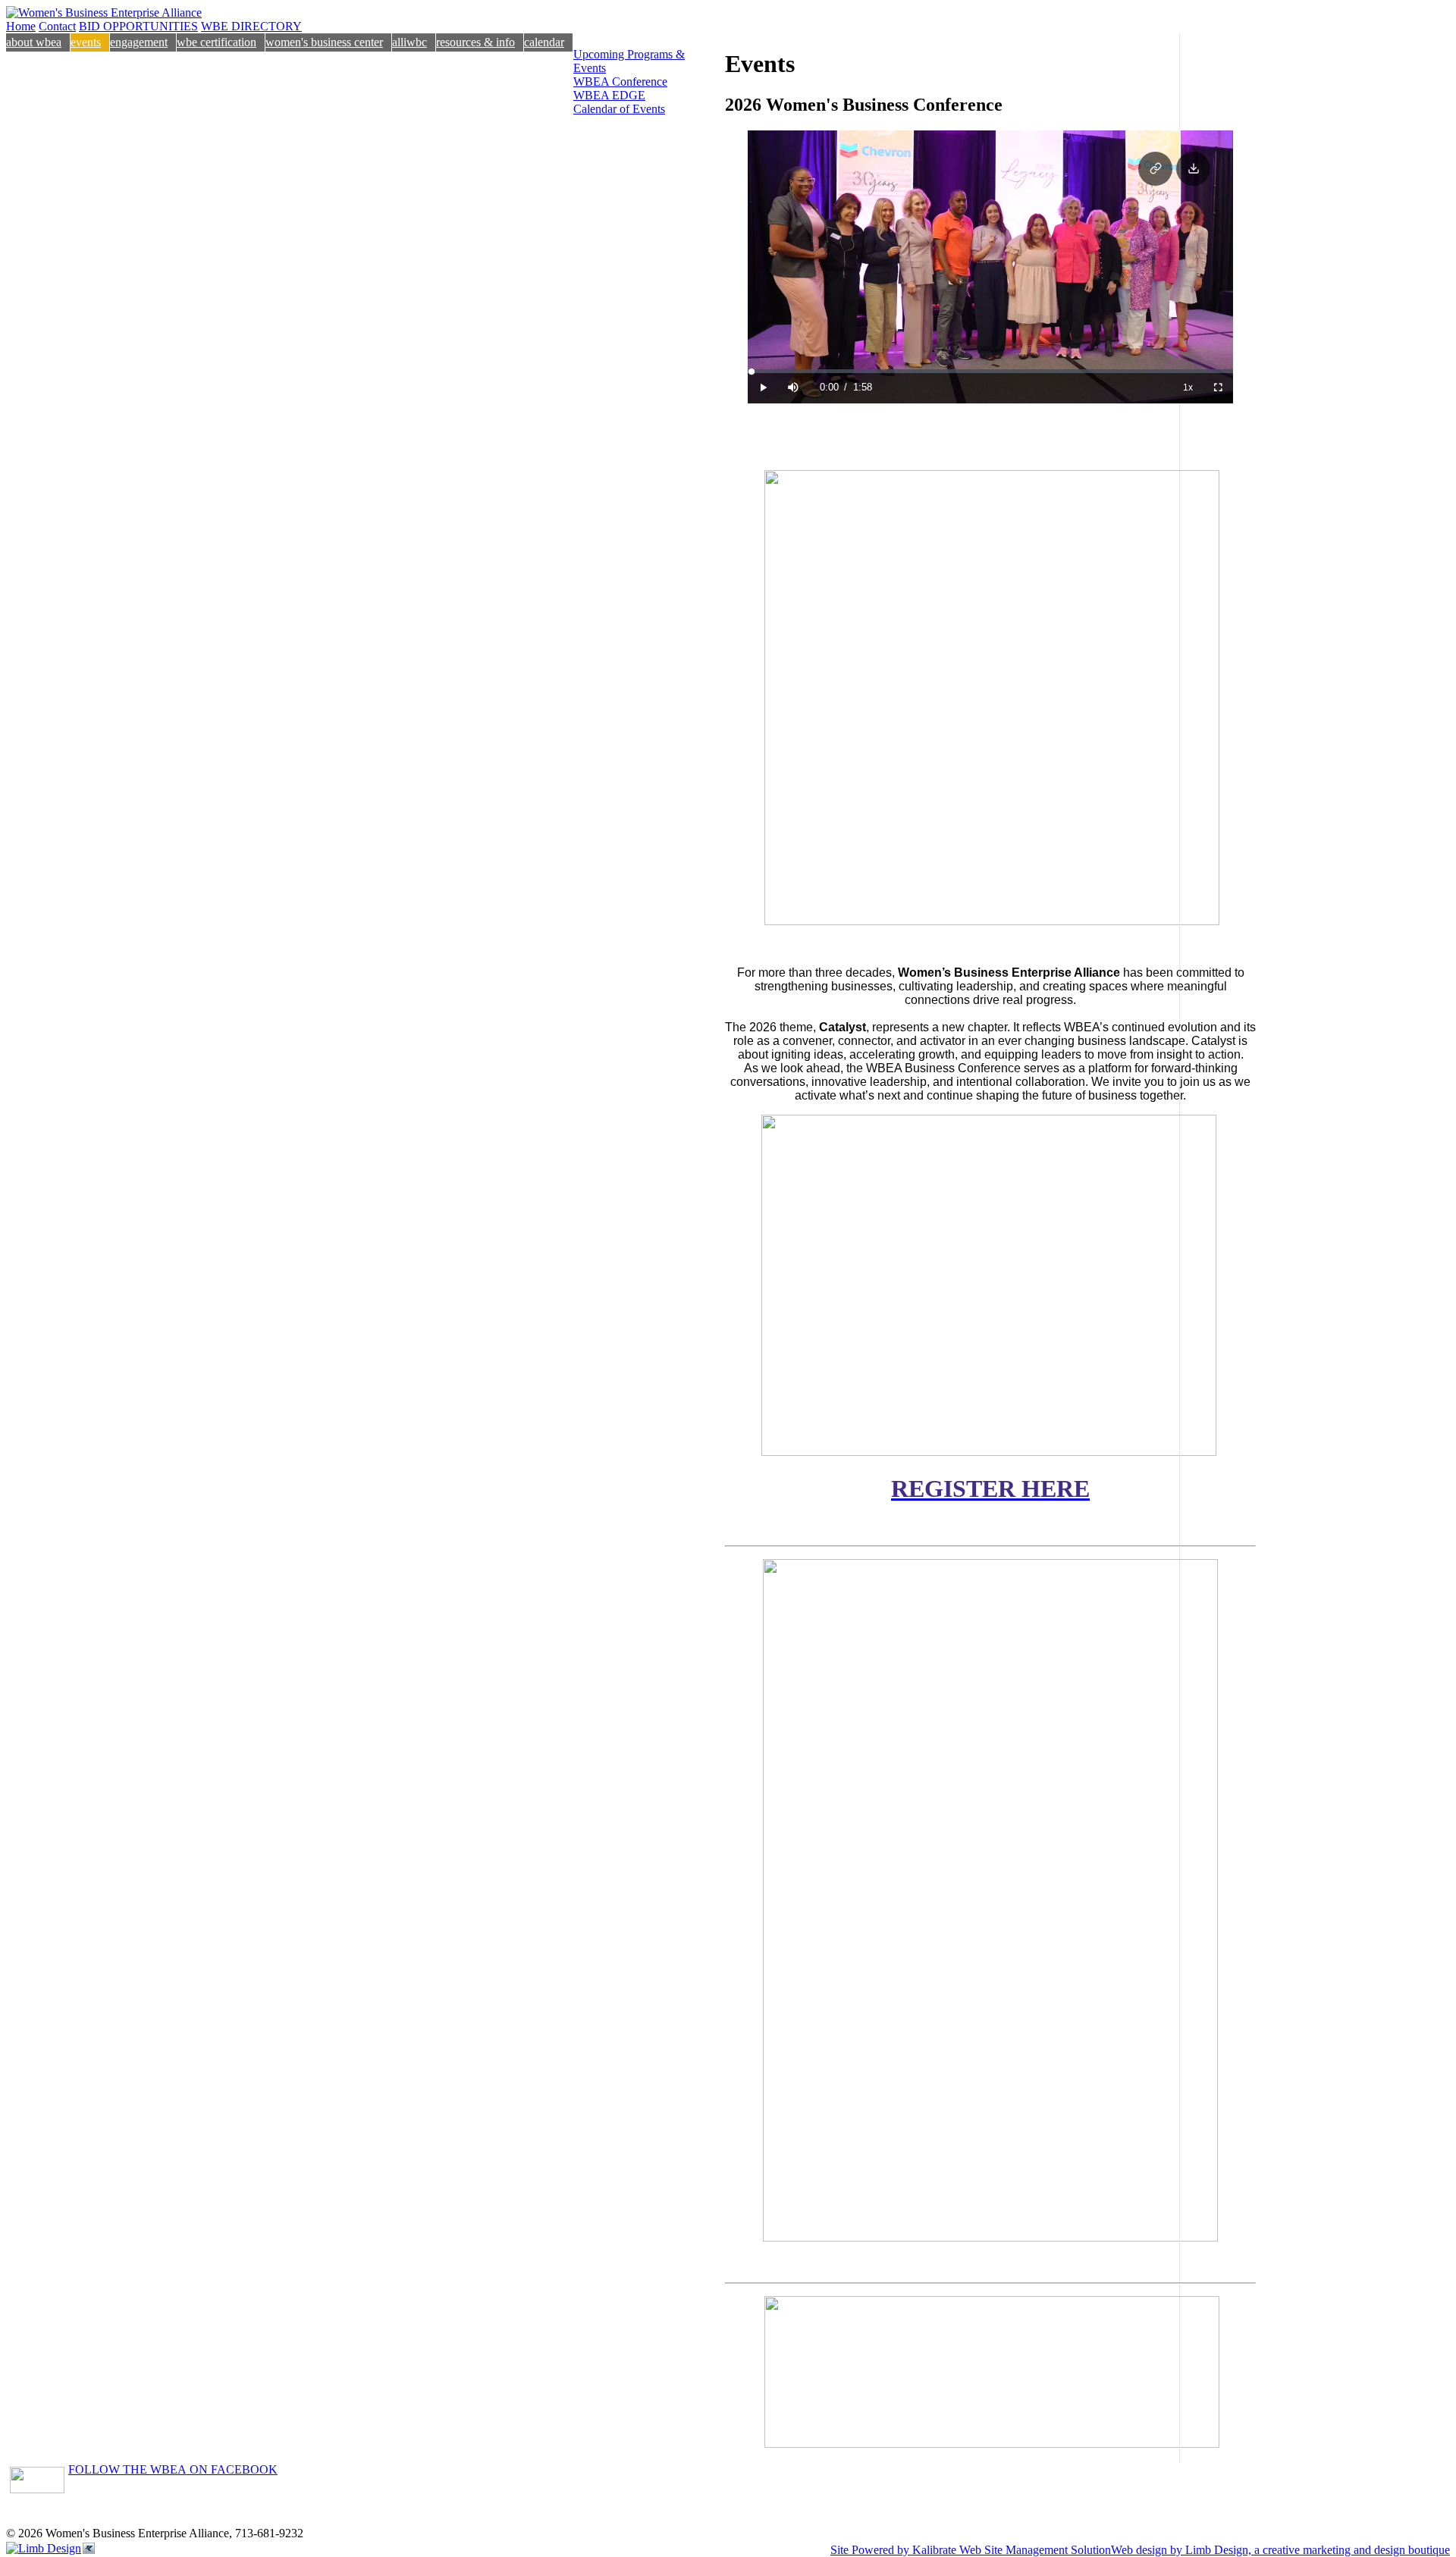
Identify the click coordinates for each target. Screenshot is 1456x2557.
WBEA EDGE (609, 95)
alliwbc (409, 42)
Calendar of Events (619, 109)
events (86, 42)
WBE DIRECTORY (251, 26)
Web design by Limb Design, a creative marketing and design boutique (1280, 2550)
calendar (544, 42)
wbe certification (217, 42)
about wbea (34, 42)
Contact (57, 26)
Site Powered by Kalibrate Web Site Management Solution (971, 2550)
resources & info (475, 42)
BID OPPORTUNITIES (138, 26)
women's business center (324, 42)
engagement (139, 42)
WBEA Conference (620, 82)
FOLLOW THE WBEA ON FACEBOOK (173, 2469)
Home (21, 26)
